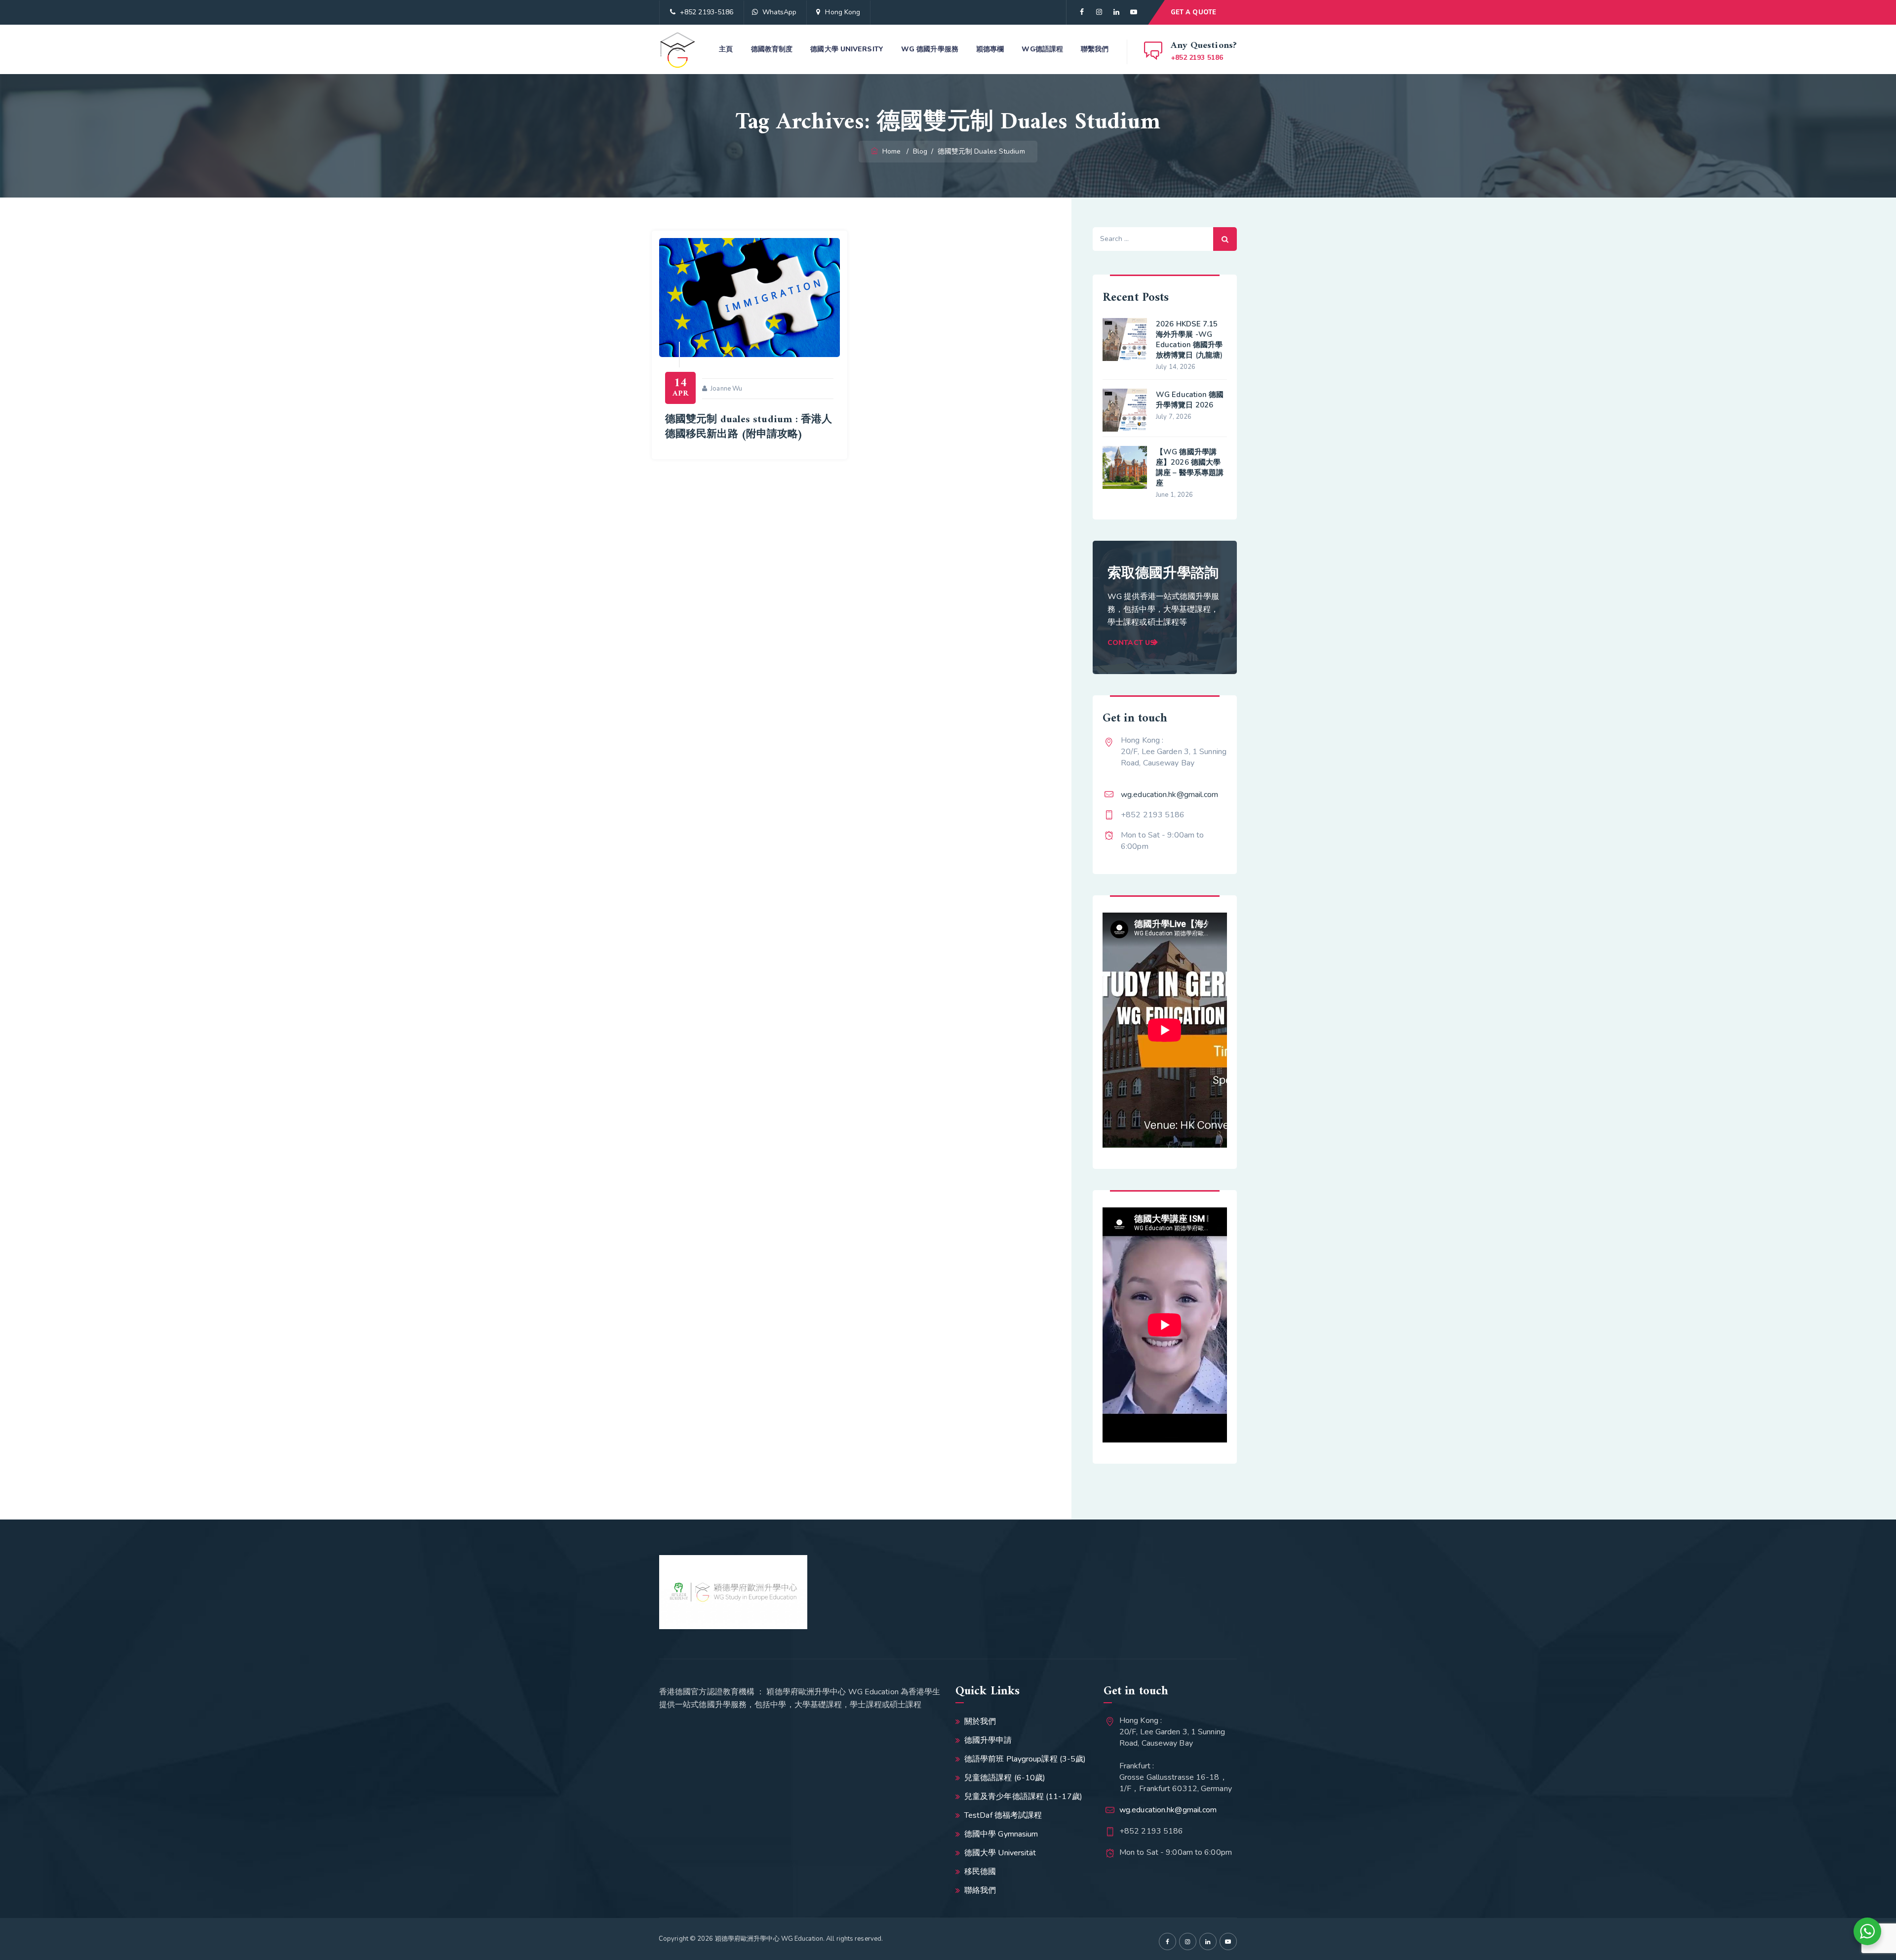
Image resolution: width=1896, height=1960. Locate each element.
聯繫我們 (1095, 49)
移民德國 (980, 1872)
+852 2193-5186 (707, 12)
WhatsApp (780, 12)
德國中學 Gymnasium (1001, 1834)
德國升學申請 (988, 1740)
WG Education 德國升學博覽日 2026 (1190, 400)
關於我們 (980, 1721)
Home (890, 151)
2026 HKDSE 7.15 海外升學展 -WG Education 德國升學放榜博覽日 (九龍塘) (1189, 340)
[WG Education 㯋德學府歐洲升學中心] (678, 49)
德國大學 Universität (1000, 1853)
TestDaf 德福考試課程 (1003, 1815)
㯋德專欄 (990, 49)
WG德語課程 (1042, 49)
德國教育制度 (772, 49)
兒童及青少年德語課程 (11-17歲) (1023, 1797)
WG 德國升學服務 (930, 49)
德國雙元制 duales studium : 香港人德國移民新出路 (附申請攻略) (749, 427)
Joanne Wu (726, 389)
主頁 (726, 49)
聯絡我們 (980, 1890)
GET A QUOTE (1193, 12)
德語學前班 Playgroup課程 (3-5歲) (1025, 1759)
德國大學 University (847, 49)
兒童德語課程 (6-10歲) (1005, 1778)
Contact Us (1131, 643)
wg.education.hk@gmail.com (1170, 795)
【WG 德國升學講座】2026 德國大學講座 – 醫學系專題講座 (1190, 467)
